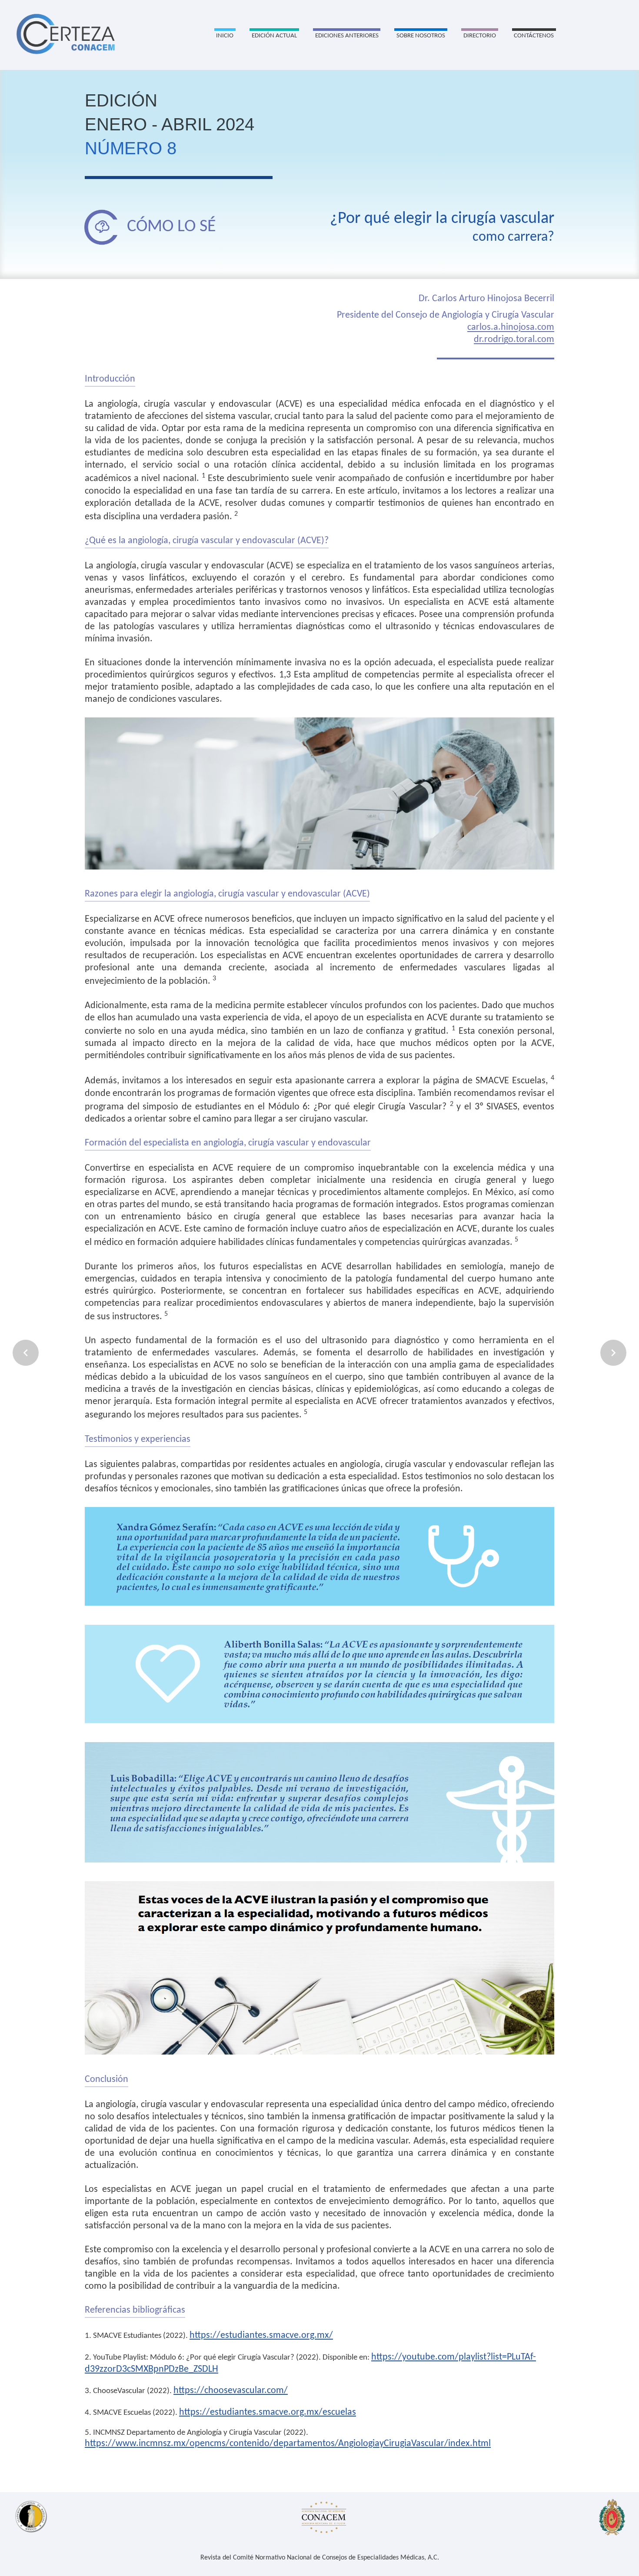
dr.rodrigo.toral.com (514, 340)
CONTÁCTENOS (534, 36)
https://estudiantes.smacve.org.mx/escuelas (268, 2412)
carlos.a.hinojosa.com (511, 327)
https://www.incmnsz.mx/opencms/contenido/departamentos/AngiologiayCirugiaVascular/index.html (288, 2444)
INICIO (225, 36)
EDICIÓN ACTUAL (274, 36)
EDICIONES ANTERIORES (347, 36)
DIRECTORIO (480, 36)
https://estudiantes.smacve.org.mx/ (261, 2335)
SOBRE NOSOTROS (421, 36)
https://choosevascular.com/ (231, 2391)
